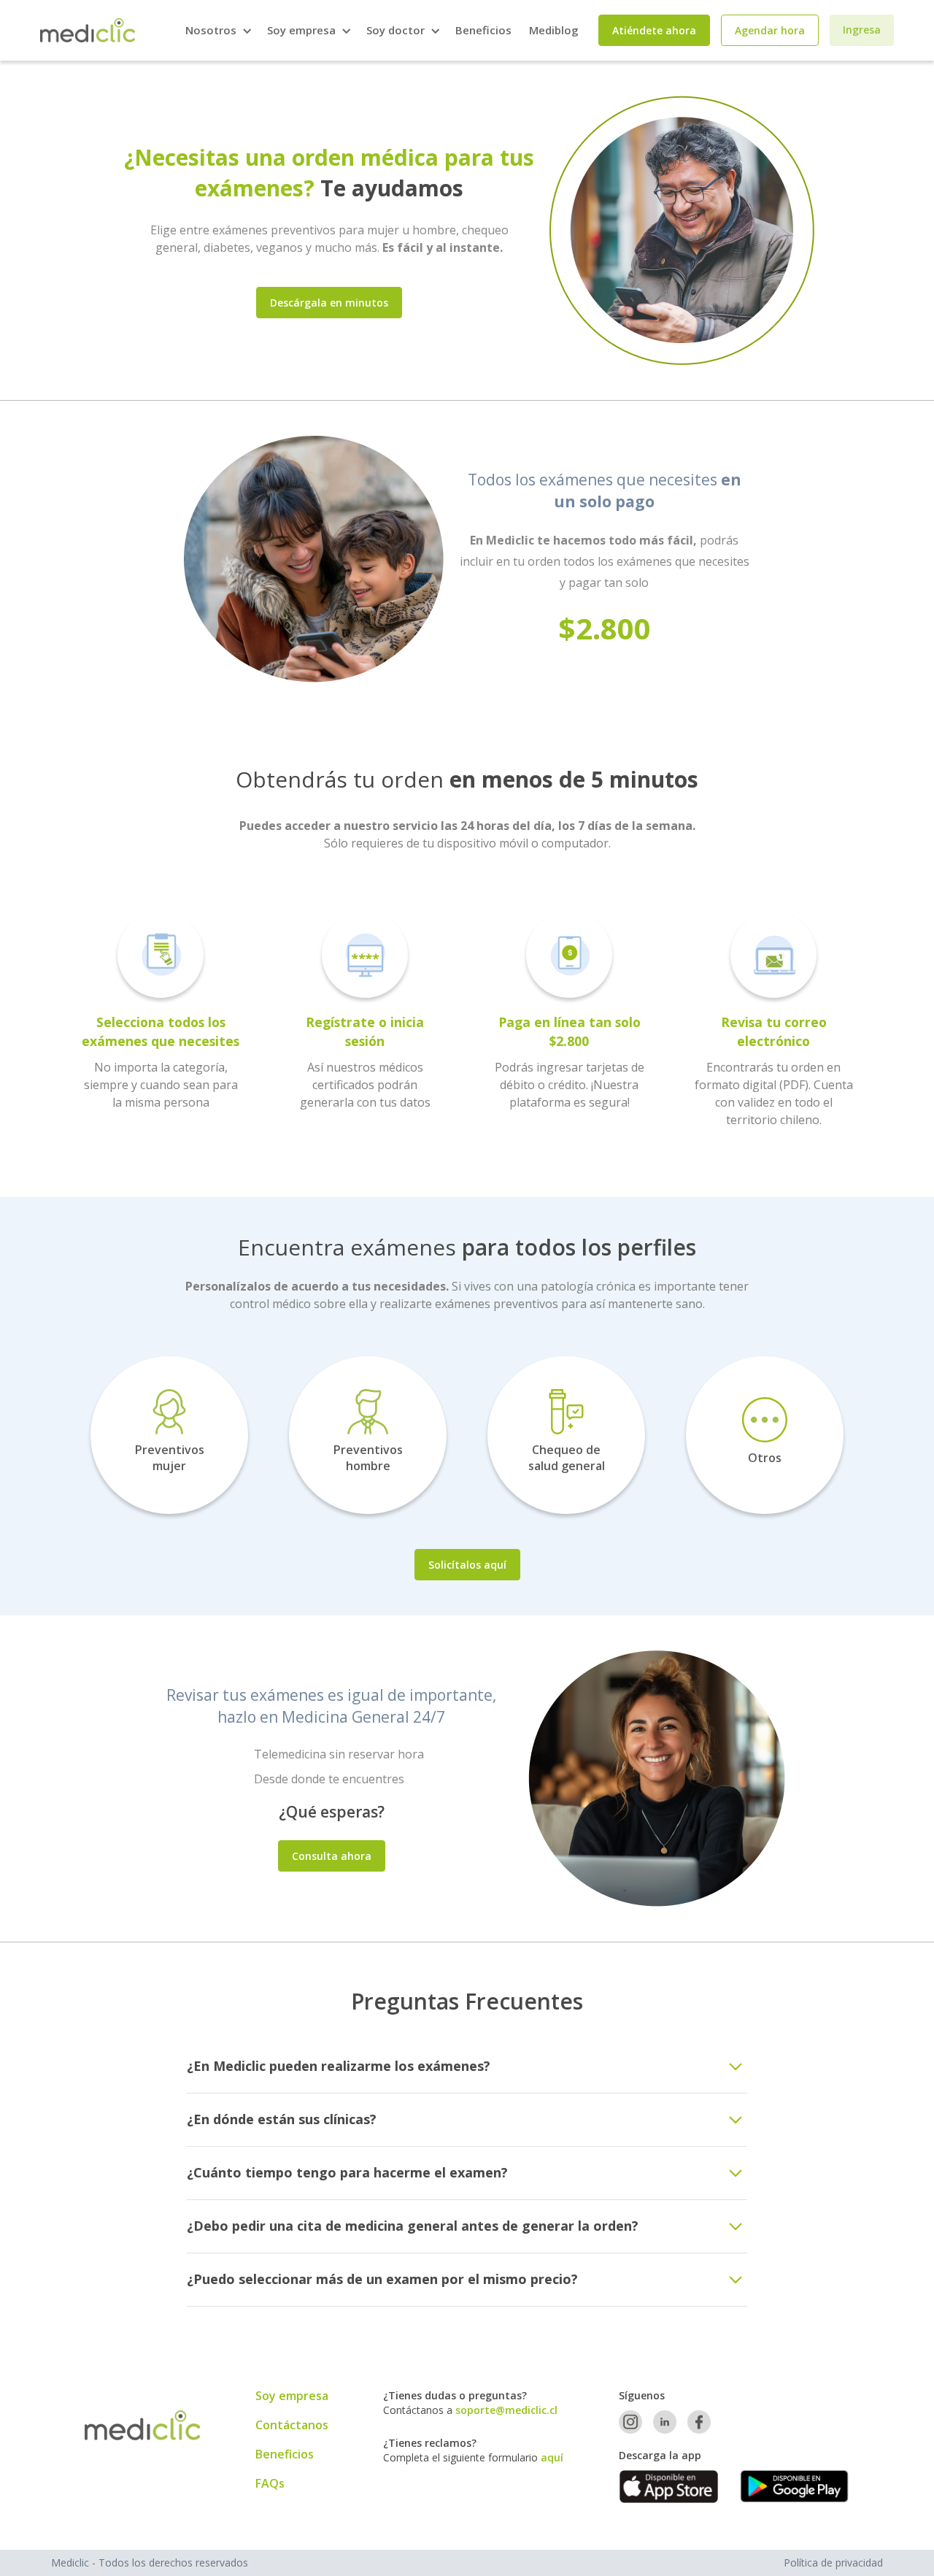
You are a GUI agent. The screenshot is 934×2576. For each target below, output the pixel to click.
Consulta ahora (332, 1856)
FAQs (270, 2483)
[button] (217, 30)
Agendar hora (770, 30)
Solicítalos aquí (467, 1565)
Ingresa (862, 30)
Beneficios (483, 30)
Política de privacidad (833, 2562)
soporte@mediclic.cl (506, 2410)
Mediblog (554, 30)
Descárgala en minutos (329, 303)
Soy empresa (292, 2396)
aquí (552, 2457)
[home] (88, 30)
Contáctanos (292, 2425)
